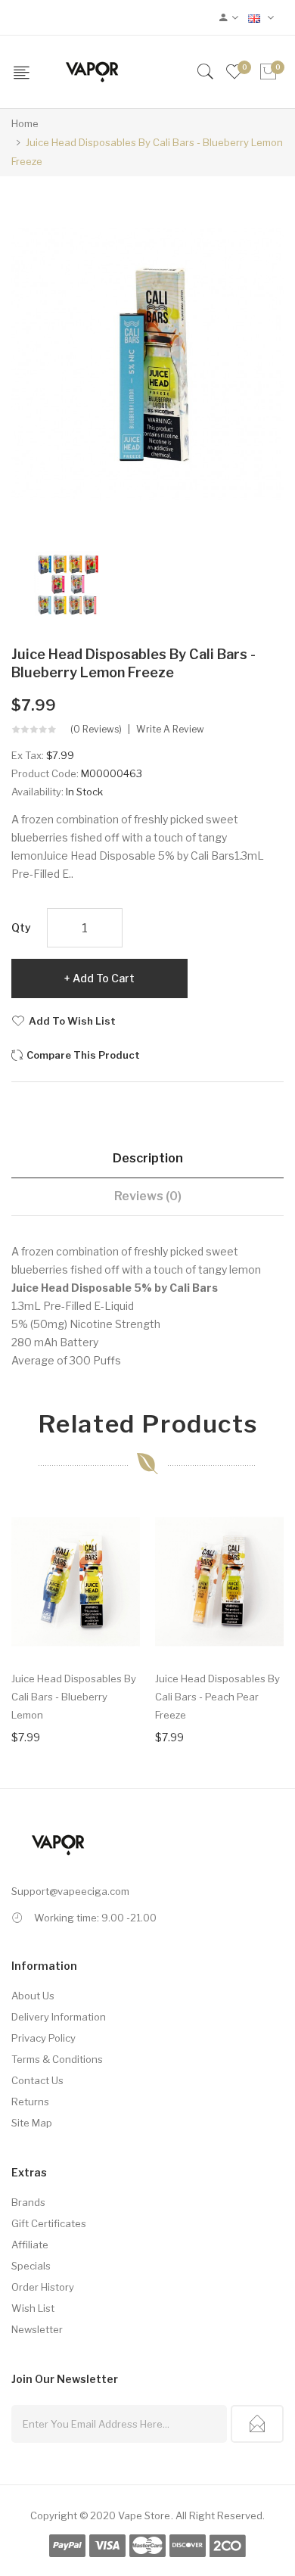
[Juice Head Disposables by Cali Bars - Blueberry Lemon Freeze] (67, 582)
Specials (31, 2266)
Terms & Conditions (57, 2059)
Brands (28, 2202)
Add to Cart (104, 978)
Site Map (32, 2123)
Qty (21, 927)
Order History (43, 2287)
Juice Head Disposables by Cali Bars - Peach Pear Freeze (217, 1697)
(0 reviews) (96, 730)
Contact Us (37, 2080)
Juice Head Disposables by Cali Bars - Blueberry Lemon (74, 1697)
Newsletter (37, 2329)
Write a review (170, 730)
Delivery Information (59, 2017)
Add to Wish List (72, 1021)
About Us (33, 1996)
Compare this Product (83, 1055)
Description (148, 1158)
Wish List (33, 2308)
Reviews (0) (148, 1196)
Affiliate (30, 2245)
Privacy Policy (43, 2038)
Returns (30, 2102)
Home (25, 123)
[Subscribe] (257, 2424)
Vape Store (144, 2515)
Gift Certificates (49, 2223)
